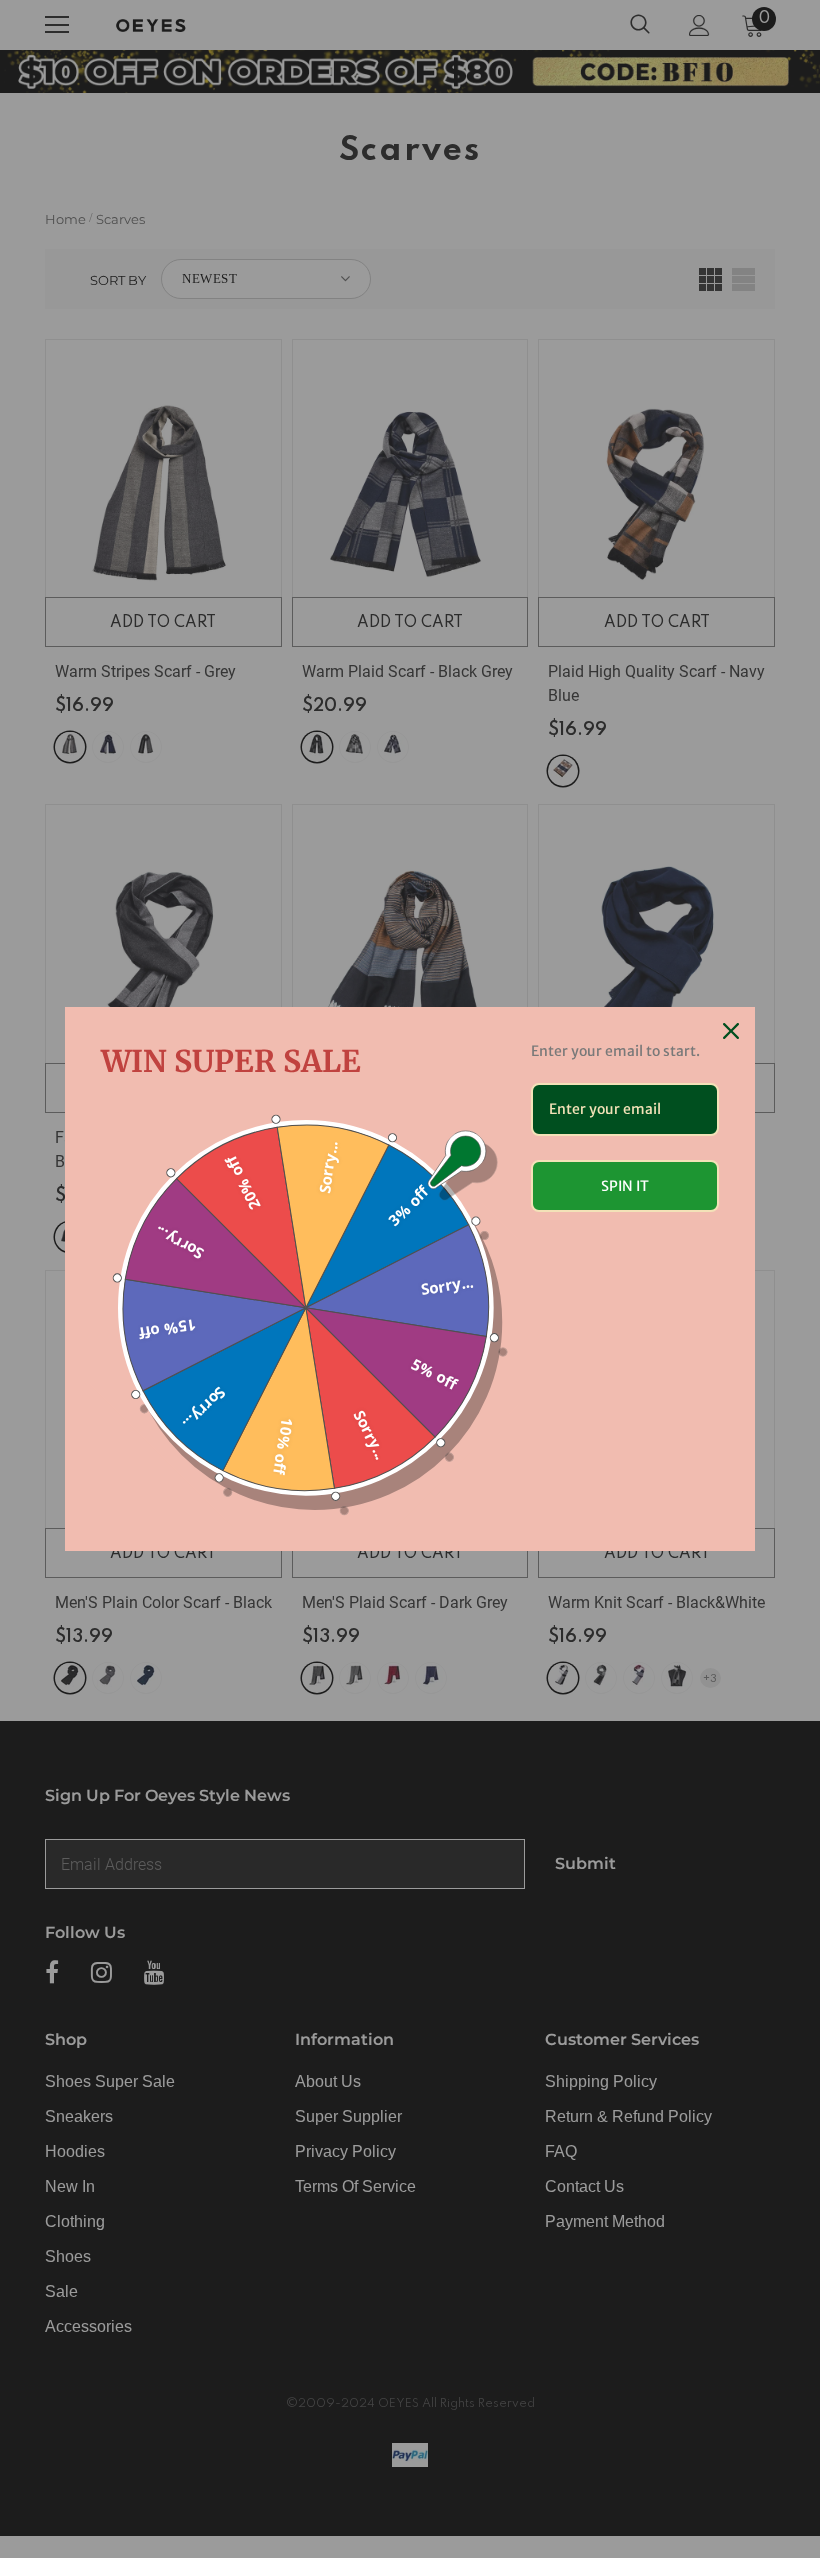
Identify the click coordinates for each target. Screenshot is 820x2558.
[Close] (731, 1031)
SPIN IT (625, 1186)
